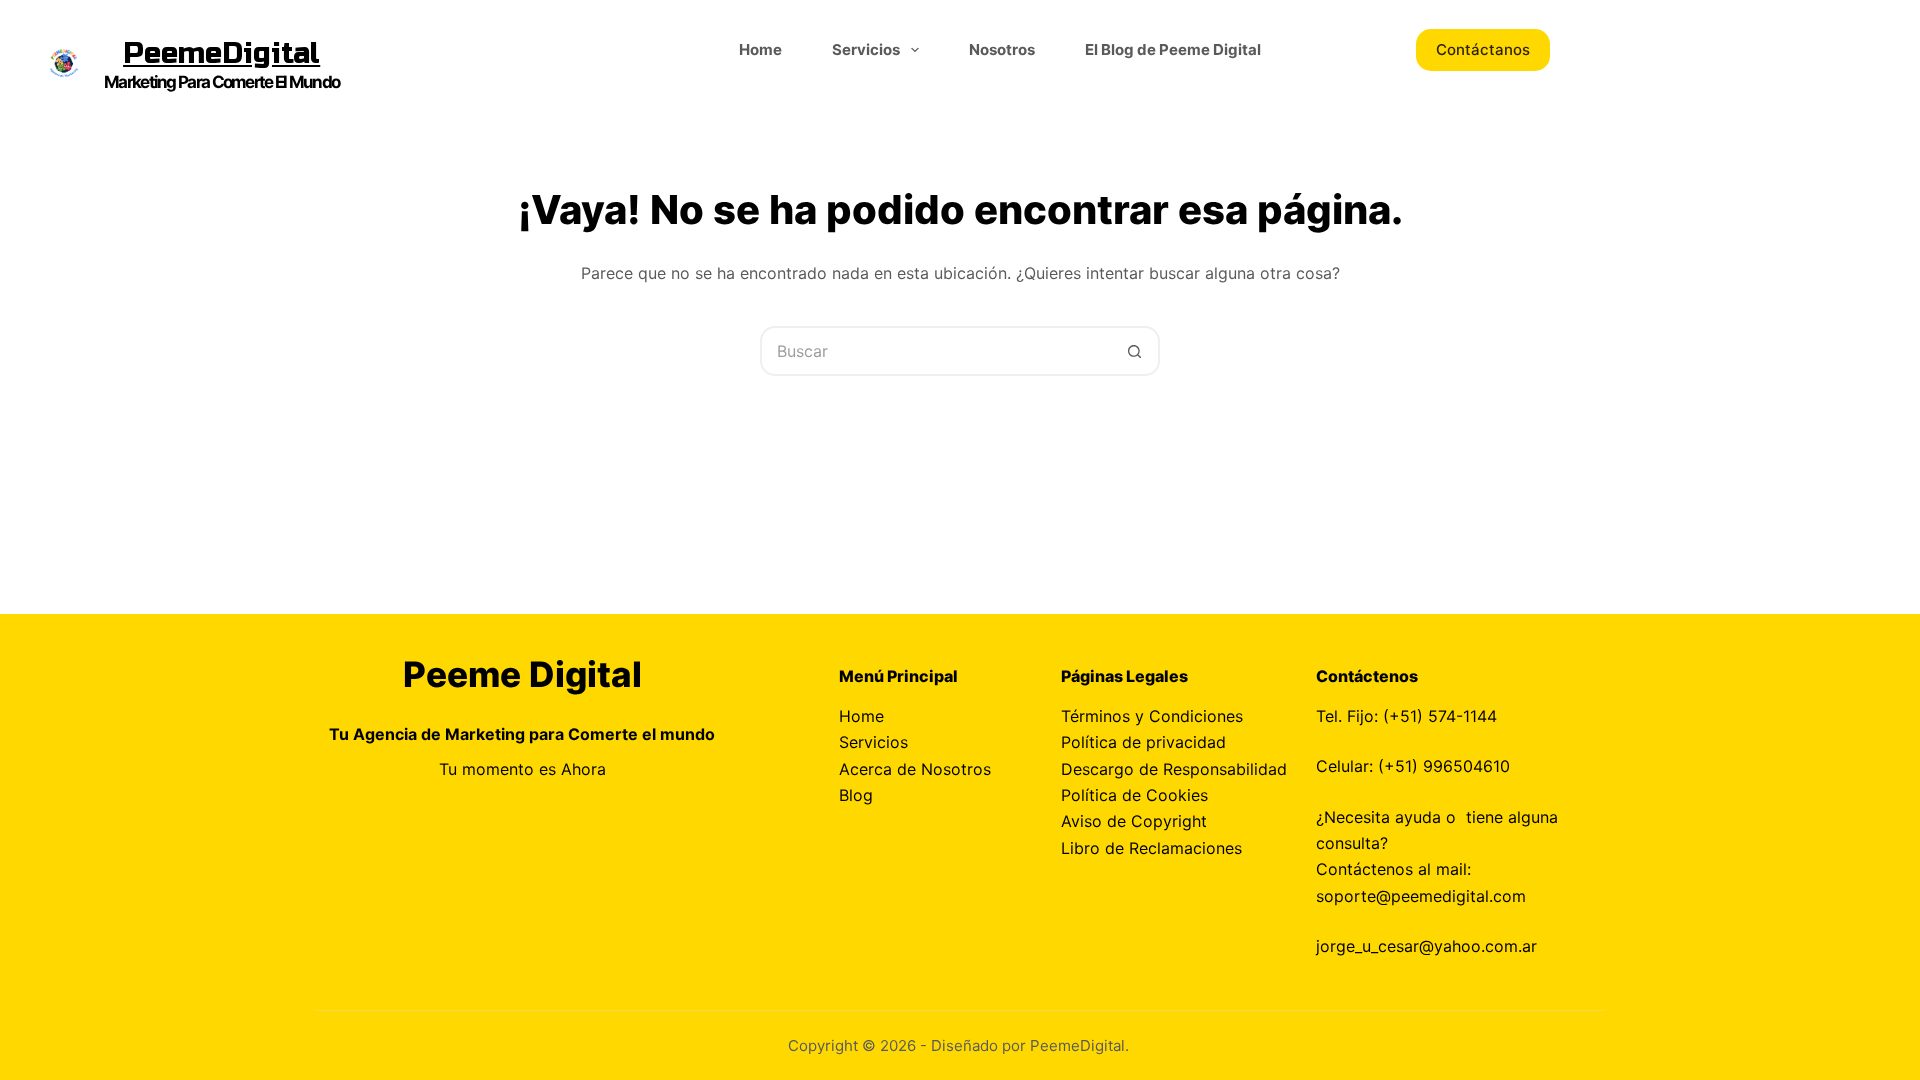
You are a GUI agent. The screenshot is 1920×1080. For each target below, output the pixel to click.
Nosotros (1002, 49)
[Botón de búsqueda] (1135, 351)
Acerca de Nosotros (915, 769)
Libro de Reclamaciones (1151, 848)
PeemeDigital (221, 53)
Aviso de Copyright (1134, 821)
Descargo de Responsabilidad (1174, 769)
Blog (856, 795)
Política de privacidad (1143, 742)
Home (760, 49)
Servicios (866, 49)
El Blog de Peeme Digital (1173, 49)
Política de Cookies (1134, 795)
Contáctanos (1483, 49)
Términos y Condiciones (1152, 716)
